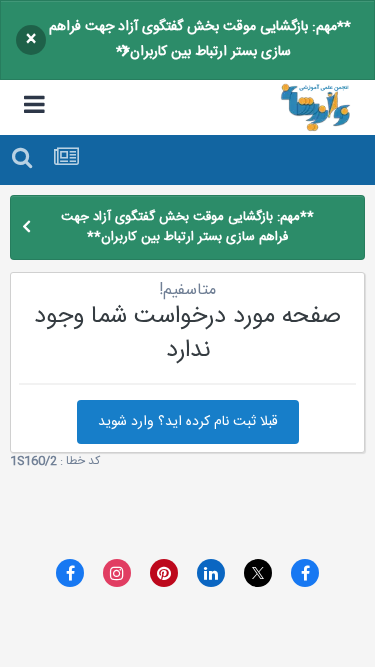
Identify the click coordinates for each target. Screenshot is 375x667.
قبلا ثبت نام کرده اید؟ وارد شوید (188, 422)
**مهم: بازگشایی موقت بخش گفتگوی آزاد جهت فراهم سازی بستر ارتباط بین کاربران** (200, 39)
